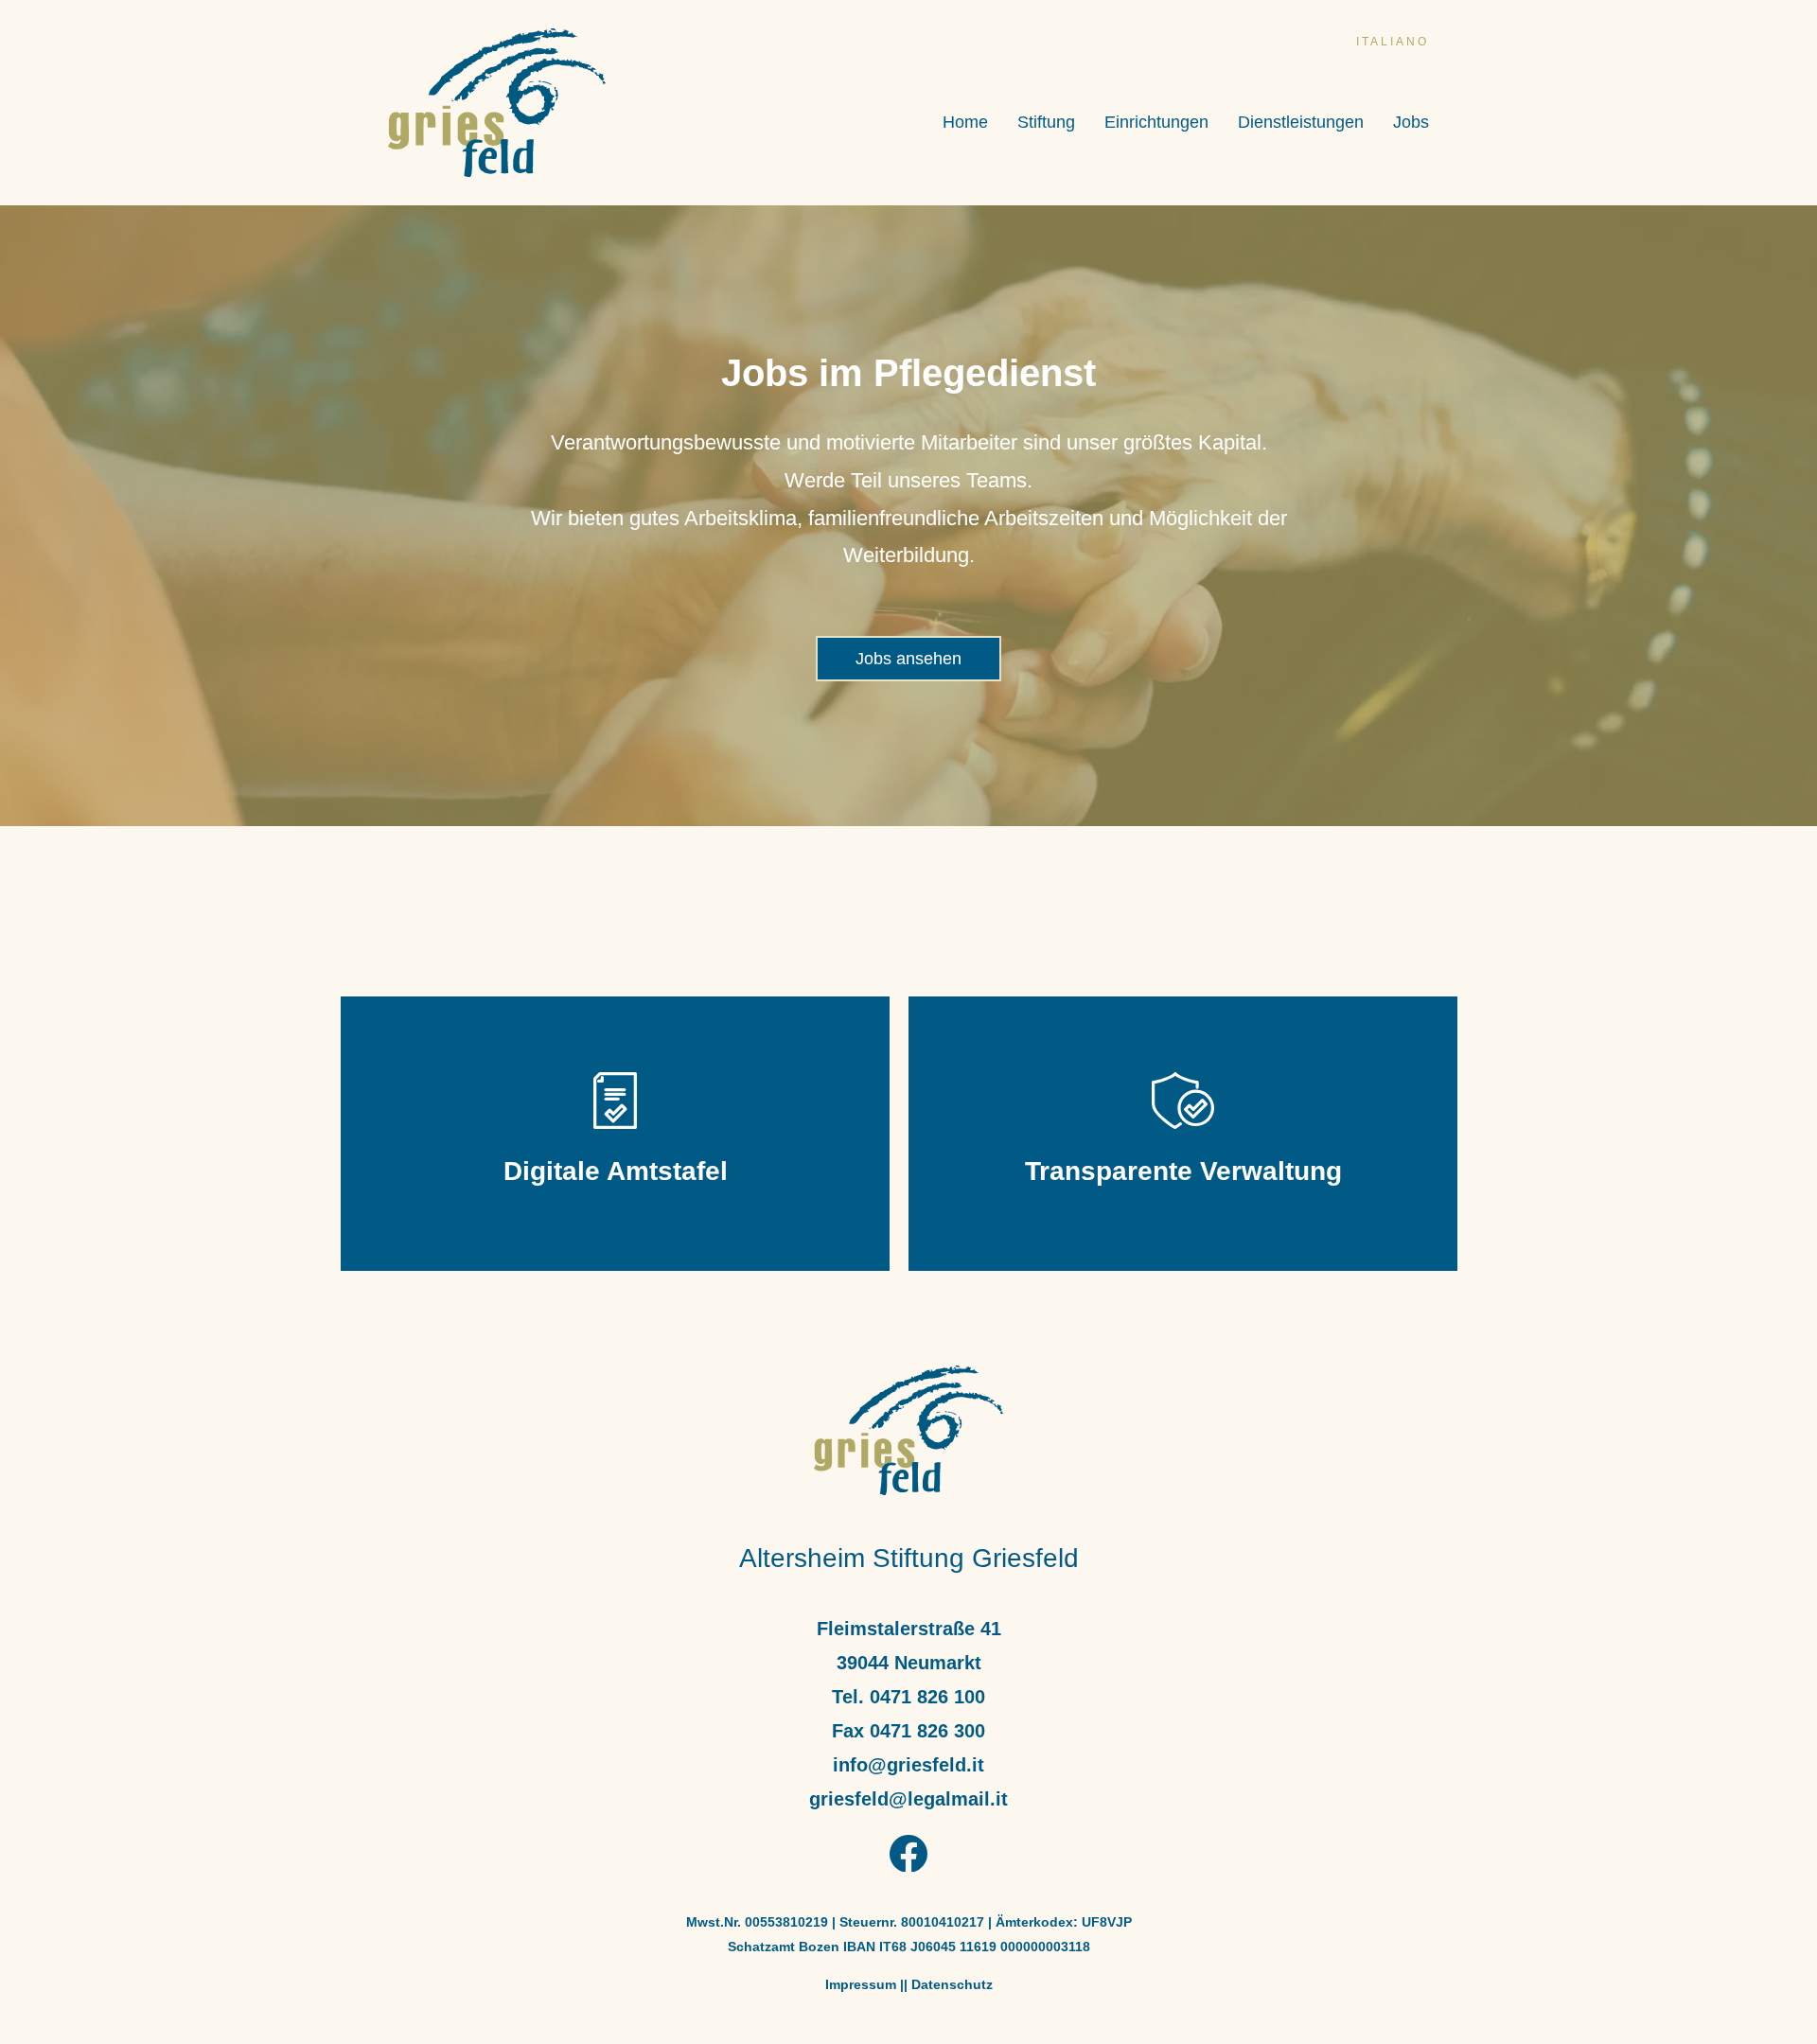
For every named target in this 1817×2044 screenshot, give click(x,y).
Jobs (1411, 123)
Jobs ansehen (908, 659)
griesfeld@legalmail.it (908, 1799)
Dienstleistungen (1301, 123)
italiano (1393, 42)
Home (965, 123)
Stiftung (1046, 123)
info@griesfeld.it (908, 1765)
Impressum (861, 1984)
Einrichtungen (1156, 123)
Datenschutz (952, 1984)
